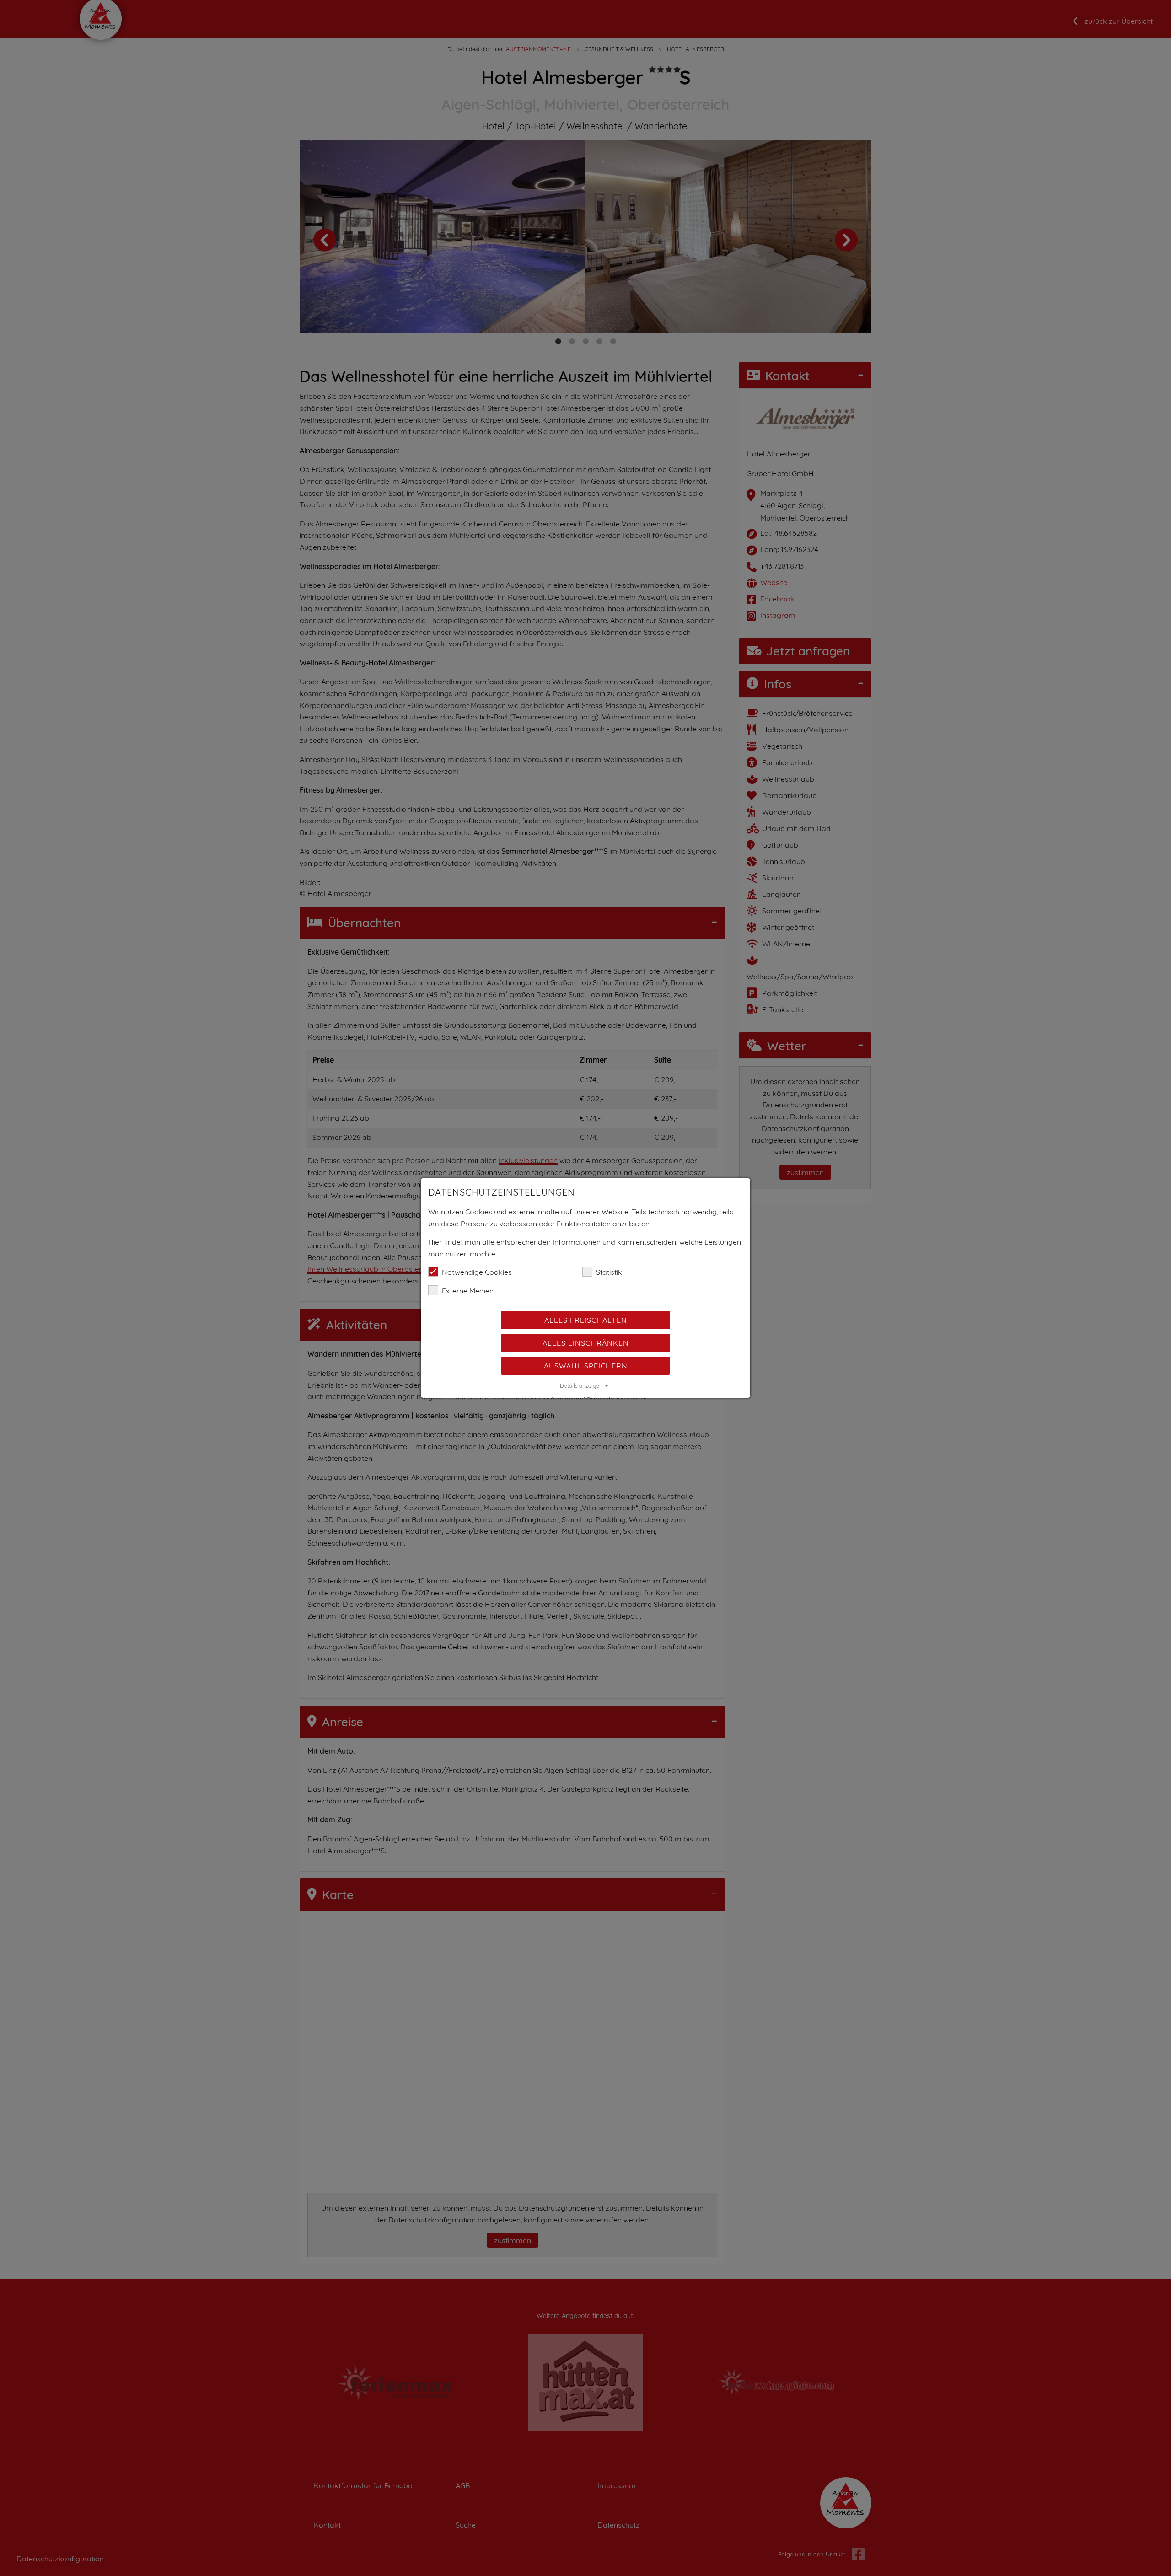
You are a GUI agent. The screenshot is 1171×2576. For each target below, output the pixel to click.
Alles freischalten (586, 1320)
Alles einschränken (586, 1343)
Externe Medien (468, 1291)
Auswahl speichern (586, 1366)
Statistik (609, 1272)
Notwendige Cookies (477, 1272)
